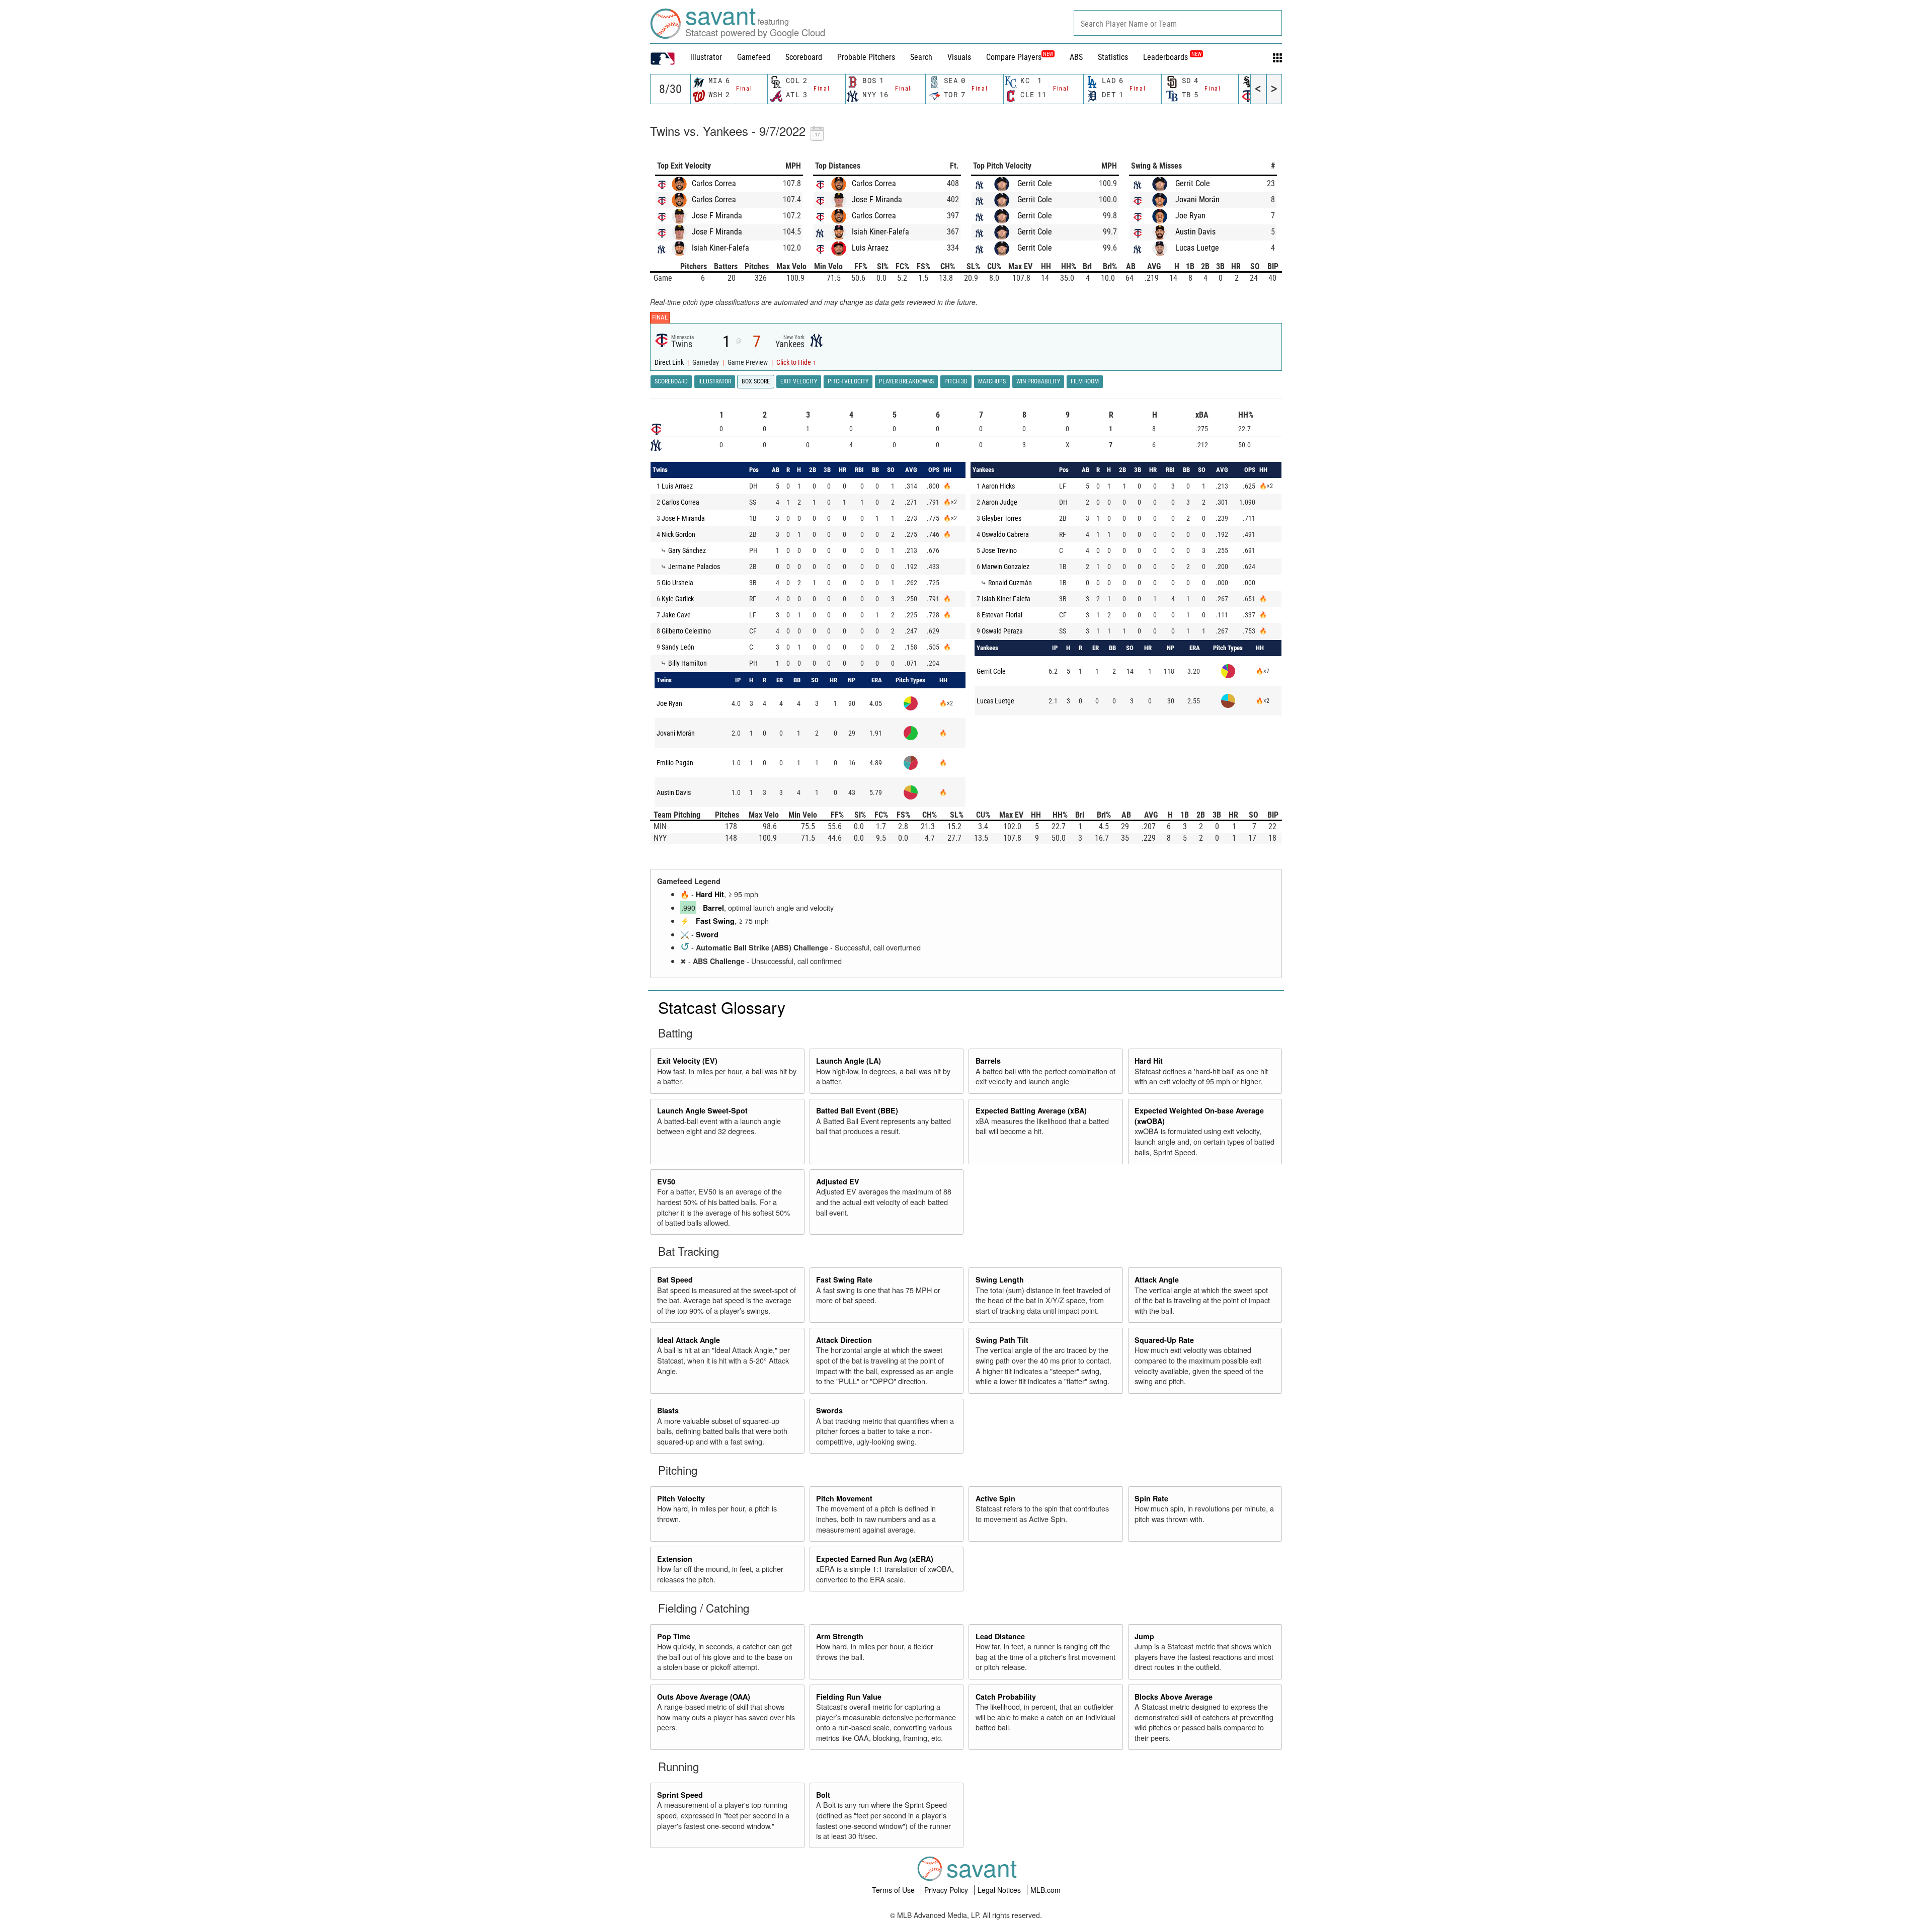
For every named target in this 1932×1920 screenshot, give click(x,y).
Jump (1144, 1636)
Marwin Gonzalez (1005, 567)
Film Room (1085, 381)
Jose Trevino (999, 550)
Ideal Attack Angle (689, 1340)
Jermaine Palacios (694, 567)
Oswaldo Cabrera (1005, 534)
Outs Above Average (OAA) (704, 1697)
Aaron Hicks (998, 486)
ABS (1076, 57)
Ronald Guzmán (1010, 583)
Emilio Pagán (675, 763)
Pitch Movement (844, 1498)
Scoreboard (804, 57)
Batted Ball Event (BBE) (857, 1110)
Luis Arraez (870, 248)
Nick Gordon (678, 534)
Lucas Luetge (1197, 248)
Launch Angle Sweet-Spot (702, 1110)
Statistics (1113, 57)
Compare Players (1014, 57)
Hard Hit (710, 894)
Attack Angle (1157, 1279)
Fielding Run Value (849, 1697)
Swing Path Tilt (1002, 1340)
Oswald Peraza (1002, 631)
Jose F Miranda (717, 216)
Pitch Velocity (681, 1498)
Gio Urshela (677, 583)
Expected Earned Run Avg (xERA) (875, 1559)
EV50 (666, 1181)
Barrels (988, 1061)
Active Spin (995, 1498)
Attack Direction (844, 1340)
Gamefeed (754, 57)
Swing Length (1000, 1279)
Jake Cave (676, 615)
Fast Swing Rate (844, 1279)
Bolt (823, 1795)
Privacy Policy (947, 1890)
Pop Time (674, 1636)
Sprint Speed (680, 1795)
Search (921, 57)
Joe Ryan (1190, 216)
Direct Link (670, 363)
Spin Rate (1151, 1498)
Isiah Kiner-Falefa (720, 248)
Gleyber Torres (1001, 518)
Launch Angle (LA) (849, 1061)
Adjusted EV (838, 1181)
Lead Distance (1000, 1636)
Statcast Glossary (722, 1007)
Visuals (959, 57)
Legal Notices (1000, 1890)
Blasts (668, 1410)
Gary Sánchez (687, 550)
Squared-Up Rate (1164, 1340)
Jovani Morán (1197, 199)
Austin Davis (1195, 232)
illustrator (706, 57)
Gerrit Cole (1035, 183)
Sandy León (678, 647)
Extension (675, 1559)
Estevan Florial (1002, 615)
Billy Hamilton (688, 663)
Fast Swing (715, 921)
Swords (829, 1410)
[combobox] (1178, 23)
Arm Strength (840, 1636)
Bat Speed (675, 1279)
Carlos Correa (714, 183)
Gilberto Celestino (686, 631)
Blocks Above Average (1174, 1697)
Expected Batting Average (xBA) (1031, 1110)
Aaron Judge (999, 502)
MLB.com (1045, 1890)
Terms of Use (894, 1890)
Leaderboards (1172, 57)
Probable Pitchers (866, 57)
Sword (707, 934)
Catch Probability (1006, 1697)
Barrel (713, 908)
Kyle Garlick (678, 599)
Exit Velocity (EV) (687, 1061)
